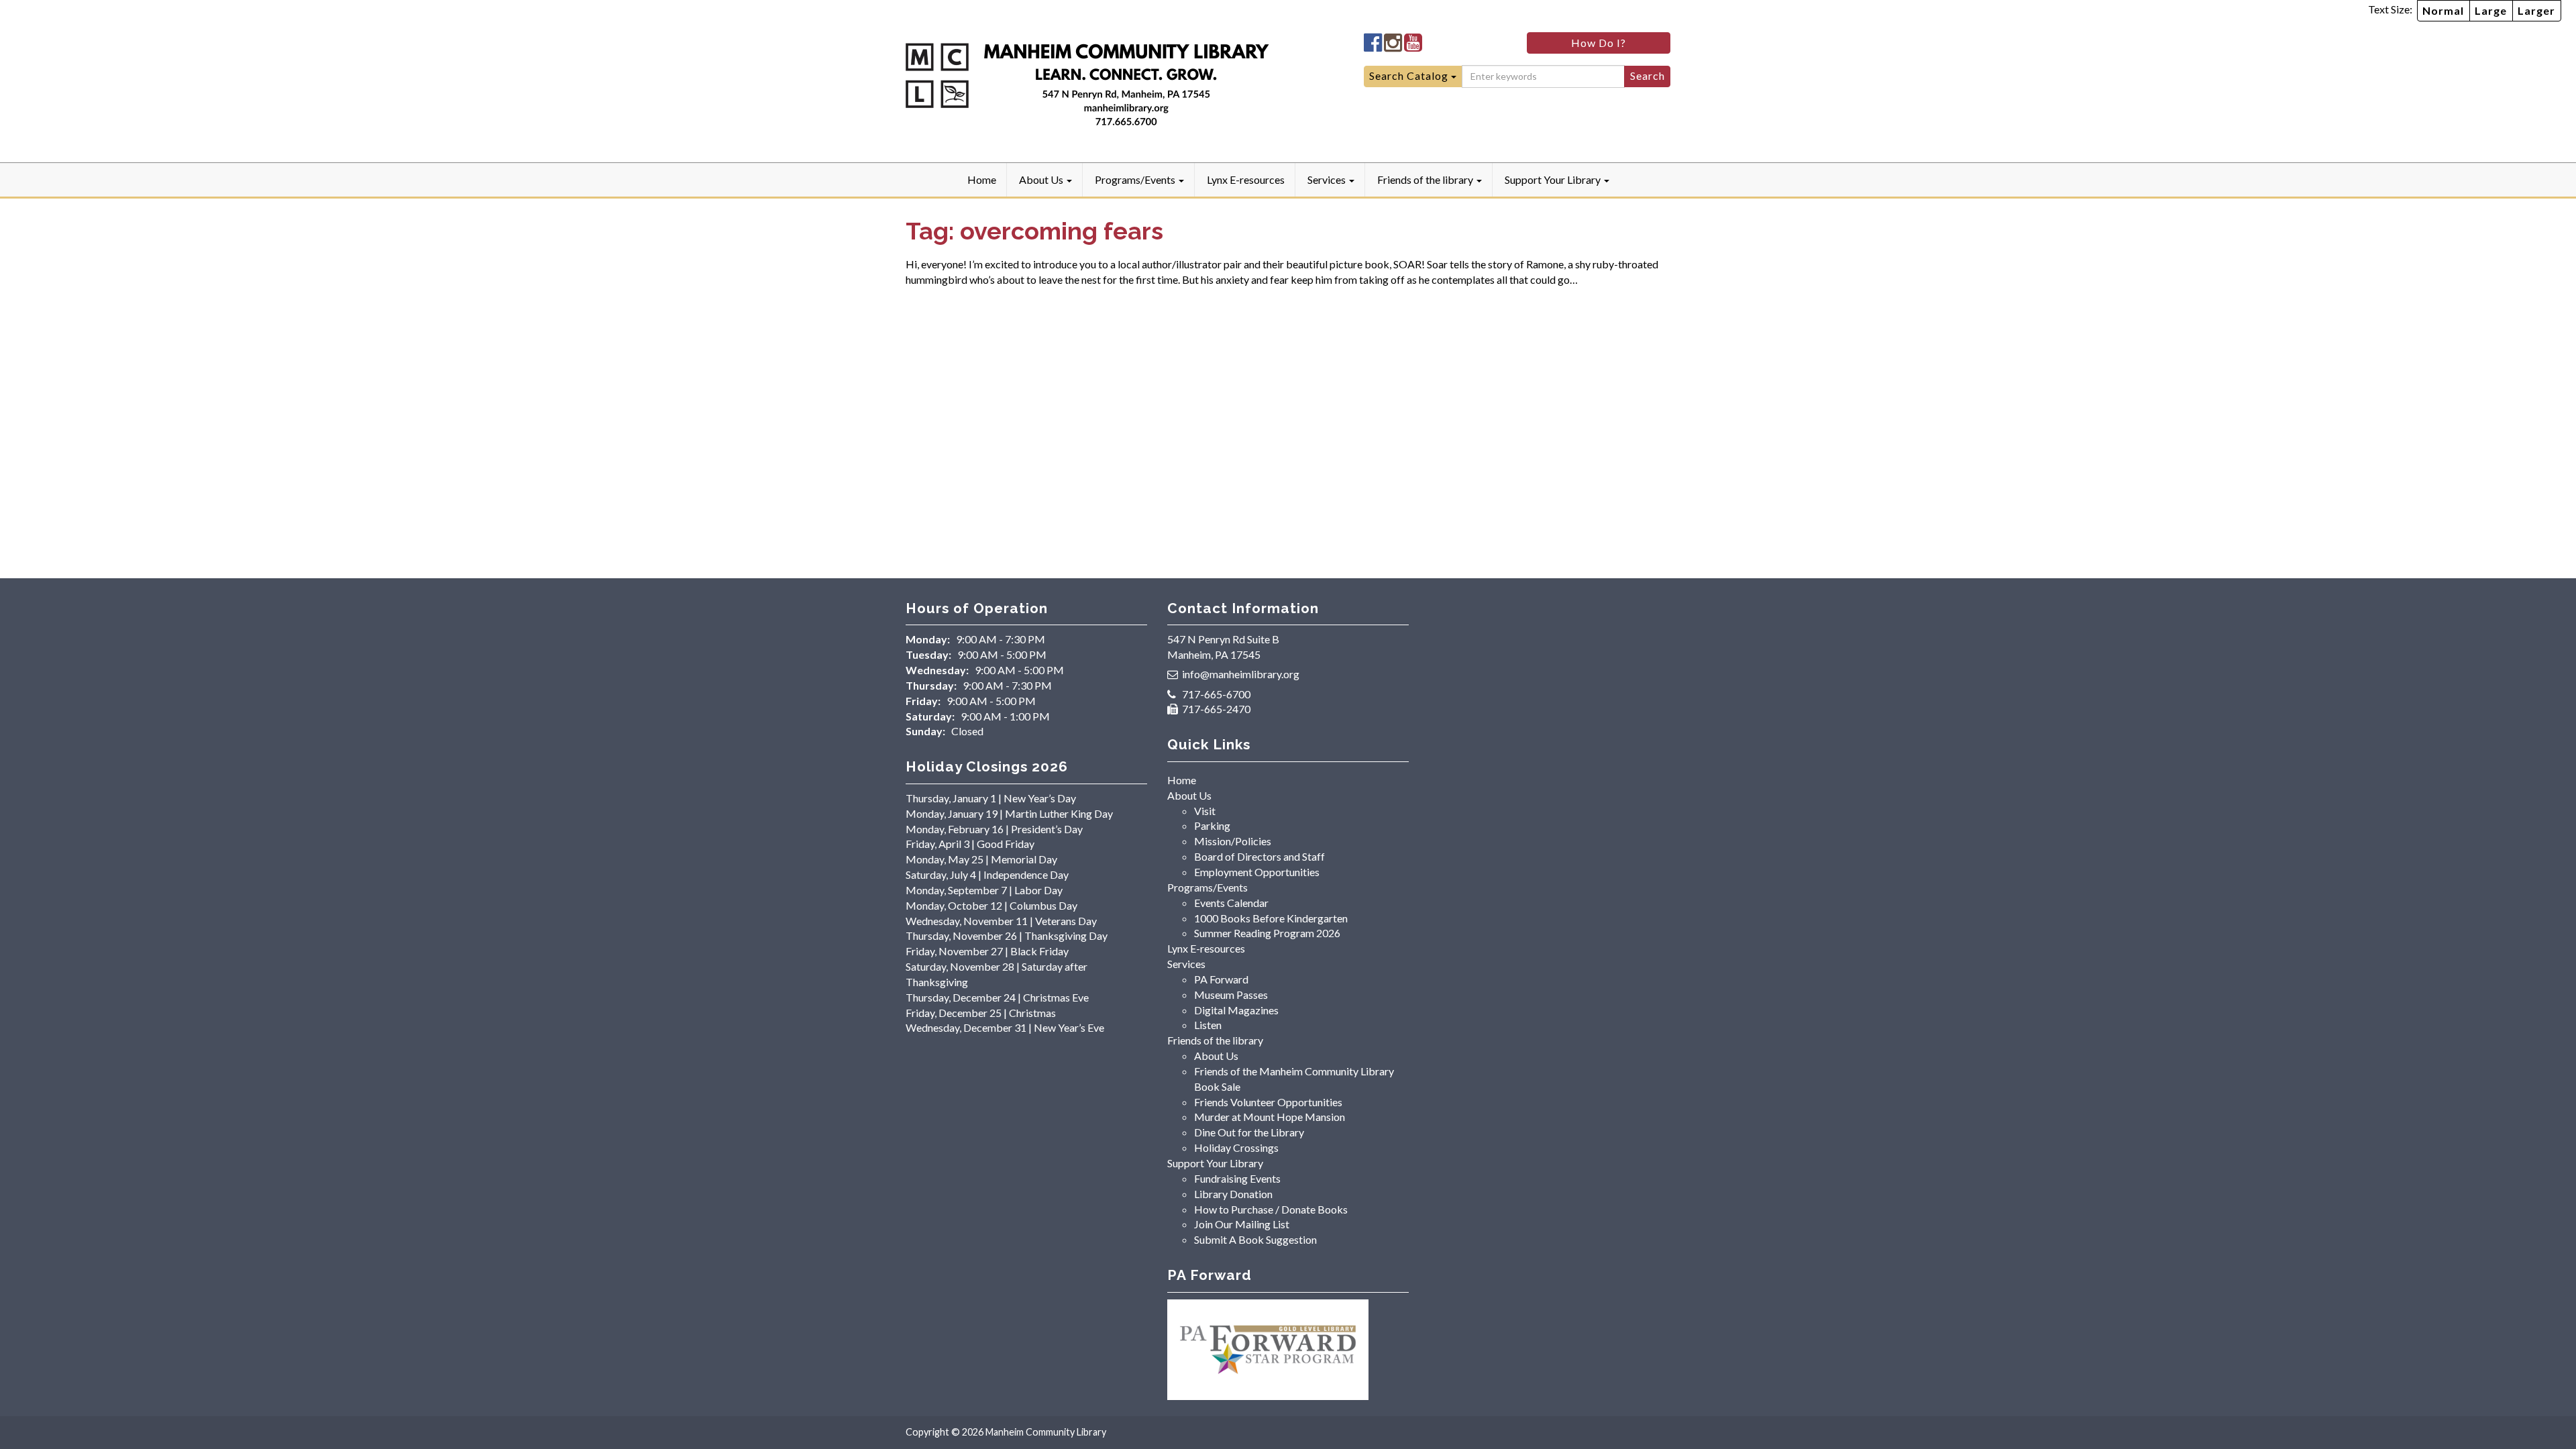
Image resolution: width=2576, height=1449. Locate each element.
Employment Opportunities (1257, 872)
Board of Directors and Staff (1259, 856)
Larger (2536, 10)
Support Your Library (1554, 179)
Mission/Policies (1233, 841)
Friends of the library (1426, 179)
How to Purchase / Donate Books (1271, 1209)
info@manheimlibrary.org (1241, 674)
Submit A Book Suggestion (1255, 1239)
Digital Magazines (1236, 1010)
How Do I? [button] (1599, 43)
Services (1328, 179)
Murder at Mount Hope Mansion (1270, 1117)
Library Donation (1233, 1194)
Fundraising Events (1237, 1178)
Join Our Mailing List (1242, 1224)
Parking (1212, 825)
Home (982, 179)
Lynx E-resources (1246, 179)
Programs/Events (1136, 179)
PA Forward (1221, 979)
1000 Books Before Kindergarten (1271, 918)
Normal (2443, 10)
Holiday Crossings (1236, 1147)
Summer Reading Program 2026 (1267, 933)
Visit (1205, 811)
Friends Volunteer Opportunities (1268, 1102)
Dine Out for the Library (1249, 1132)
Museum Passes (1231, 995)
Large (2491, 10)
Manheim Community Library (1046, 1432)
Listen (1208, 1025)
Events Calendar (1231, 903)
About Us (1042, 179)
